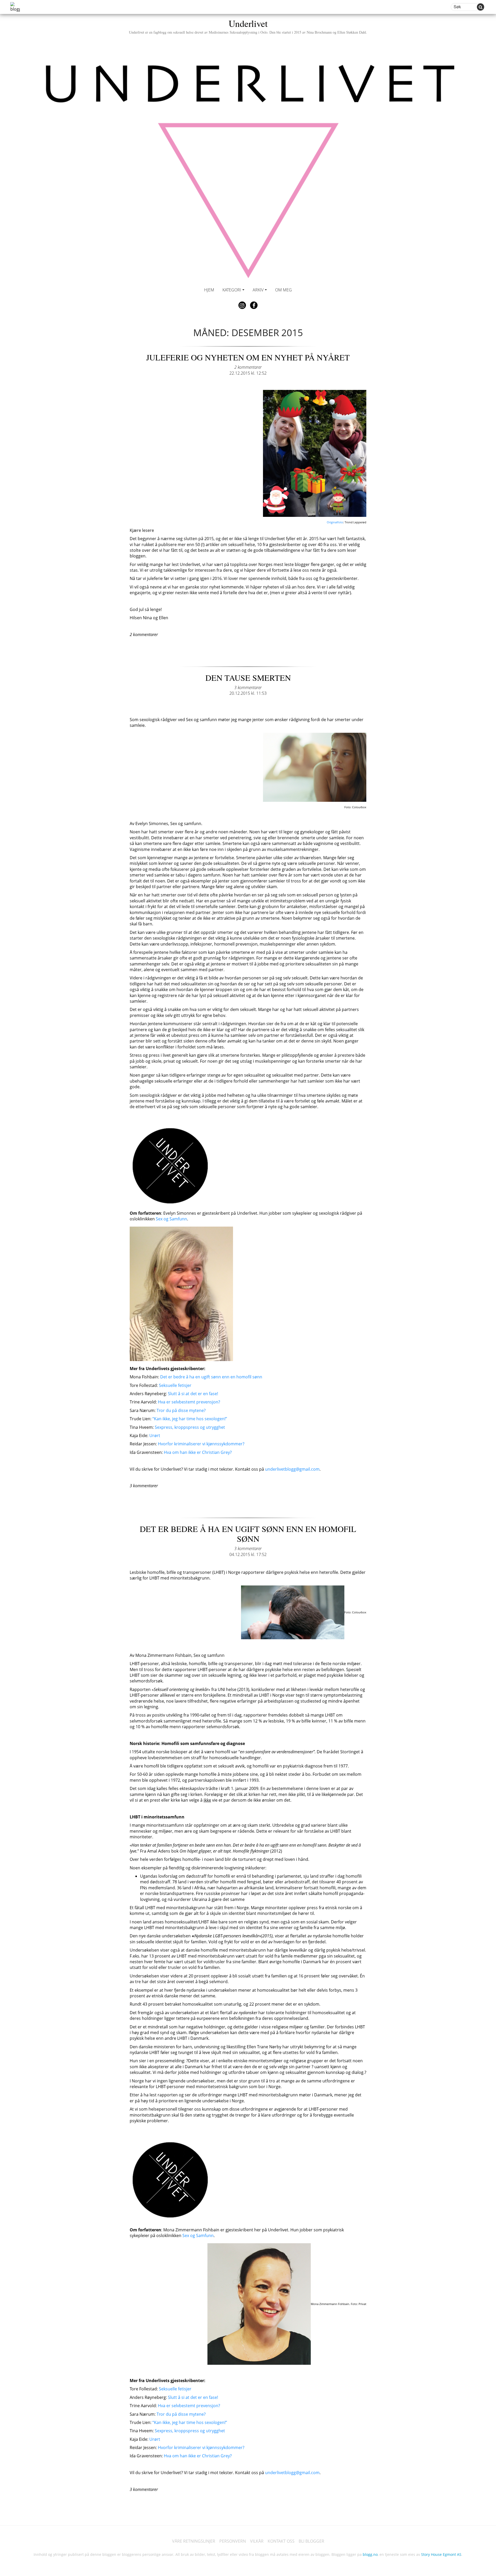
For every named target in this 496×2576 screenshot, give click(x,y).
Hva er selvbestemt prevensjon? (189, 1402)
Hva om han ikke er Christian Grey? (198, 1452)
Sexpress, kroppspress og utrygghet (190, 1427)
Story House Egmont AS (441, 2554)
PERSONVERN (233, 2541)
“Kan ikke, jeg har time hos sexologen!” (190, 1419)
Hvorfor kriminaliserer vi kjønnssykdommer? (201, 1444)
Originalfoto (335, 522)
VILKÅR (257, 2541)
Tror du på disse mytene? (181, 1410)
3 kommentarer (248, 688)
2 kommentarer (248, 367)
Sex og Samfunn (171, 1219)
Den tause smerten (248, 678)
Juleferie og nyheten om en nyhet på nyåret (248, 357)
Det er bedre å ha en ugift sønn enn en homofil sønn (211, 1377)
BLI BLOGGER (311, 2541)
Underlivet (248, 26)
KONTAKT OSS (281, 2541)
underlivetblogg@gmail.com (292, 1469)
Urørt (155, 1436)
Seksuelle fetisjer (175, 1385)
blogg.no (370, 2554)
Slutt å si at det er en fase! (193, 1394)
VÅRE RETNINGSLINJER (194, 2541)
